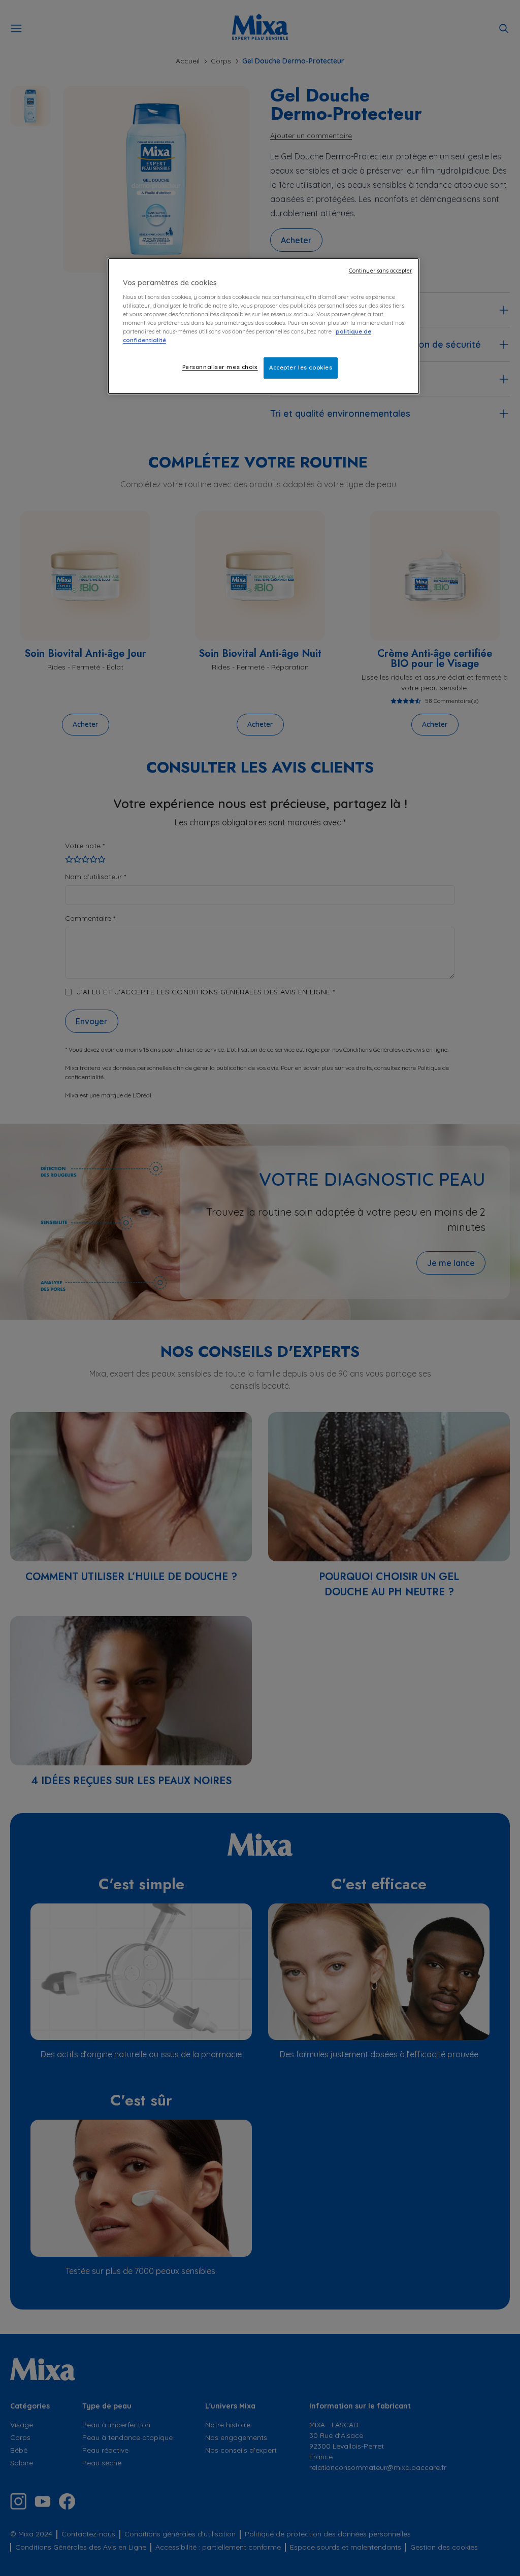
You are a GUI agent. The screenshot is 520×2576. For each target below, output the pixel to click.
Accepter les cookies (301, 367)
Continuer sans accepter (380, 271)
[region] (264, 326)
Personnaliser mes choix (220, 367)
